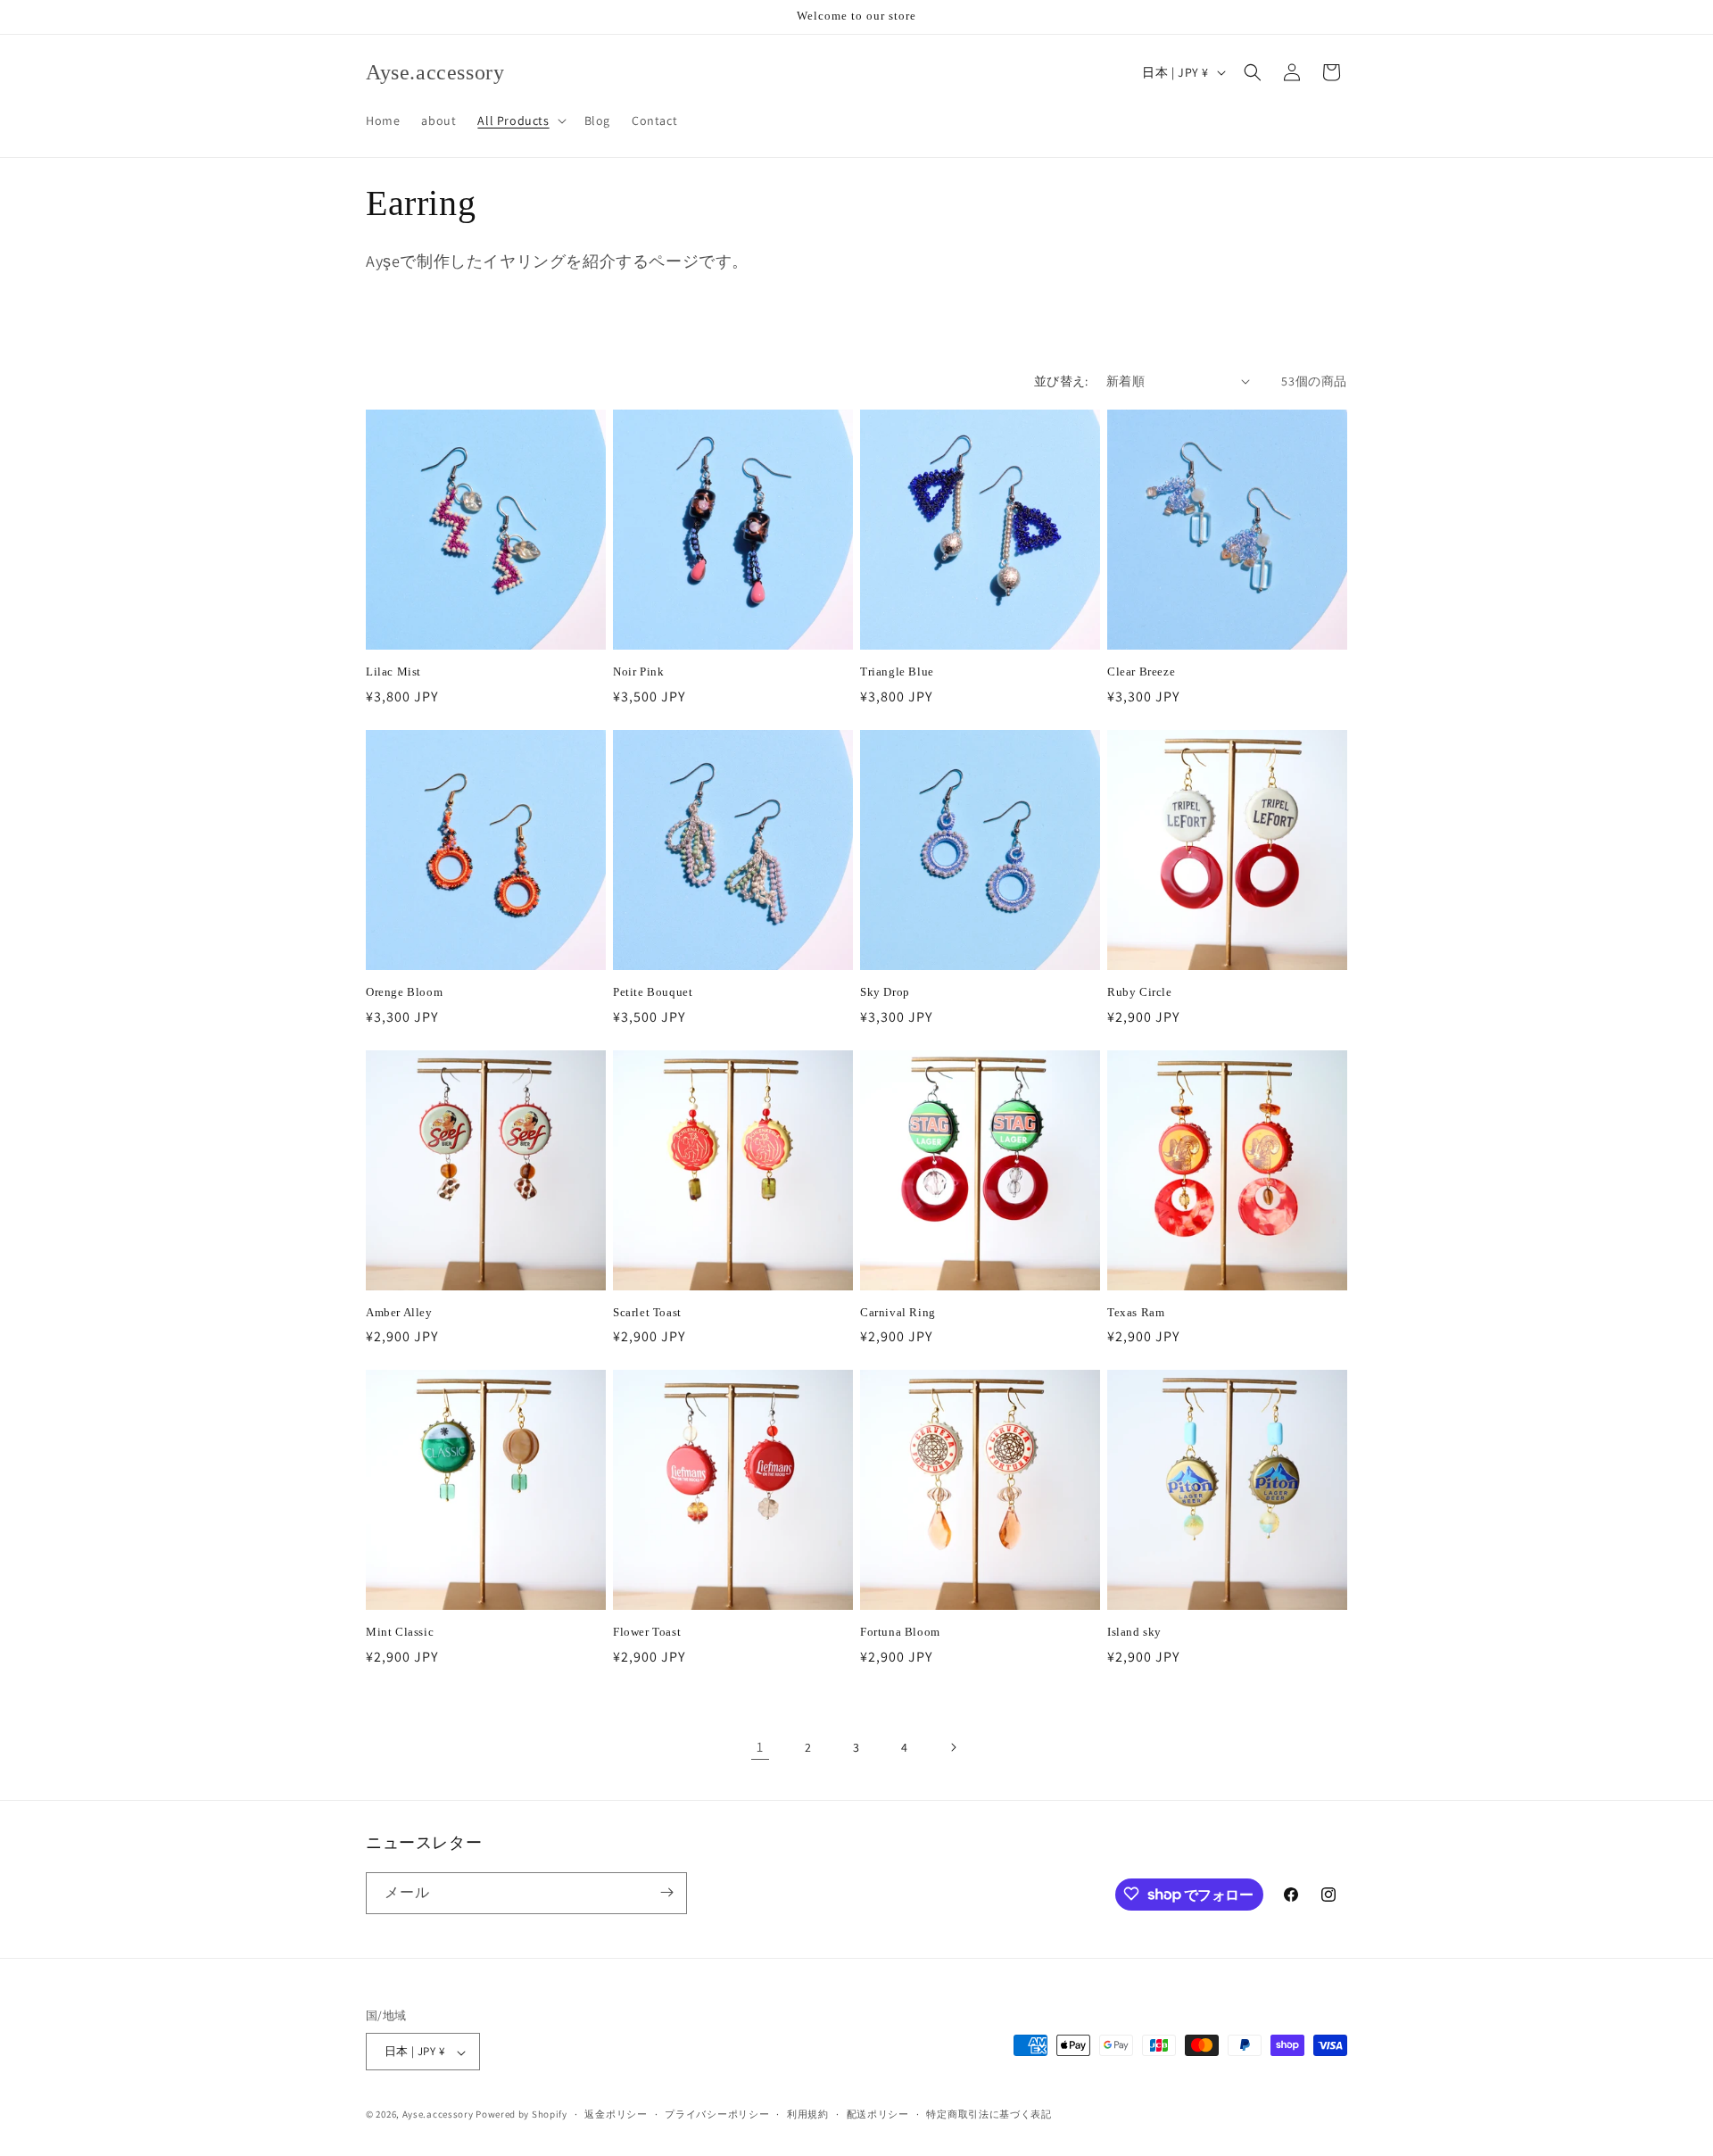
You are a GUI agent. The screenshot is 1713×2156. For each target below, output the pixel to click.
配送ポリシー (878, 2114)
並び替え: (1061, 381)
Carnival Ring (898, 1312)
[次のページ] (953, 1747)
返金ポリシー (616, 2114)
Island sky (1134, 1632)
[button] (520, 120)
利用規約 (808, 2114)
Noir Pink (638, 672)
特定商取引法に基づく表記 (989, 2114)
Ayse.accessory (438, 2115)
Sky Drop (885, 992)
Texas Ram (1136, 1312)
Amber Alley (399, 1312)
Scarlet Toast (647, 1312)
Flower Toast (647, 1632)
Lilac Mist (393, 672)
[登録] (666, 1892)
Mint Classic (400, 1632)
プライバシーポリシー (717, 2114)
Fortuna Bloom (900, 1632)
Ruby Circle (1140, 992)
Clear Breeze (1141, 672)
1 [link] (760, 1747)
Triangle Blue (897, 672)
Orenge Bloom (404, 992)
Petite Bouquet (653, 992)
